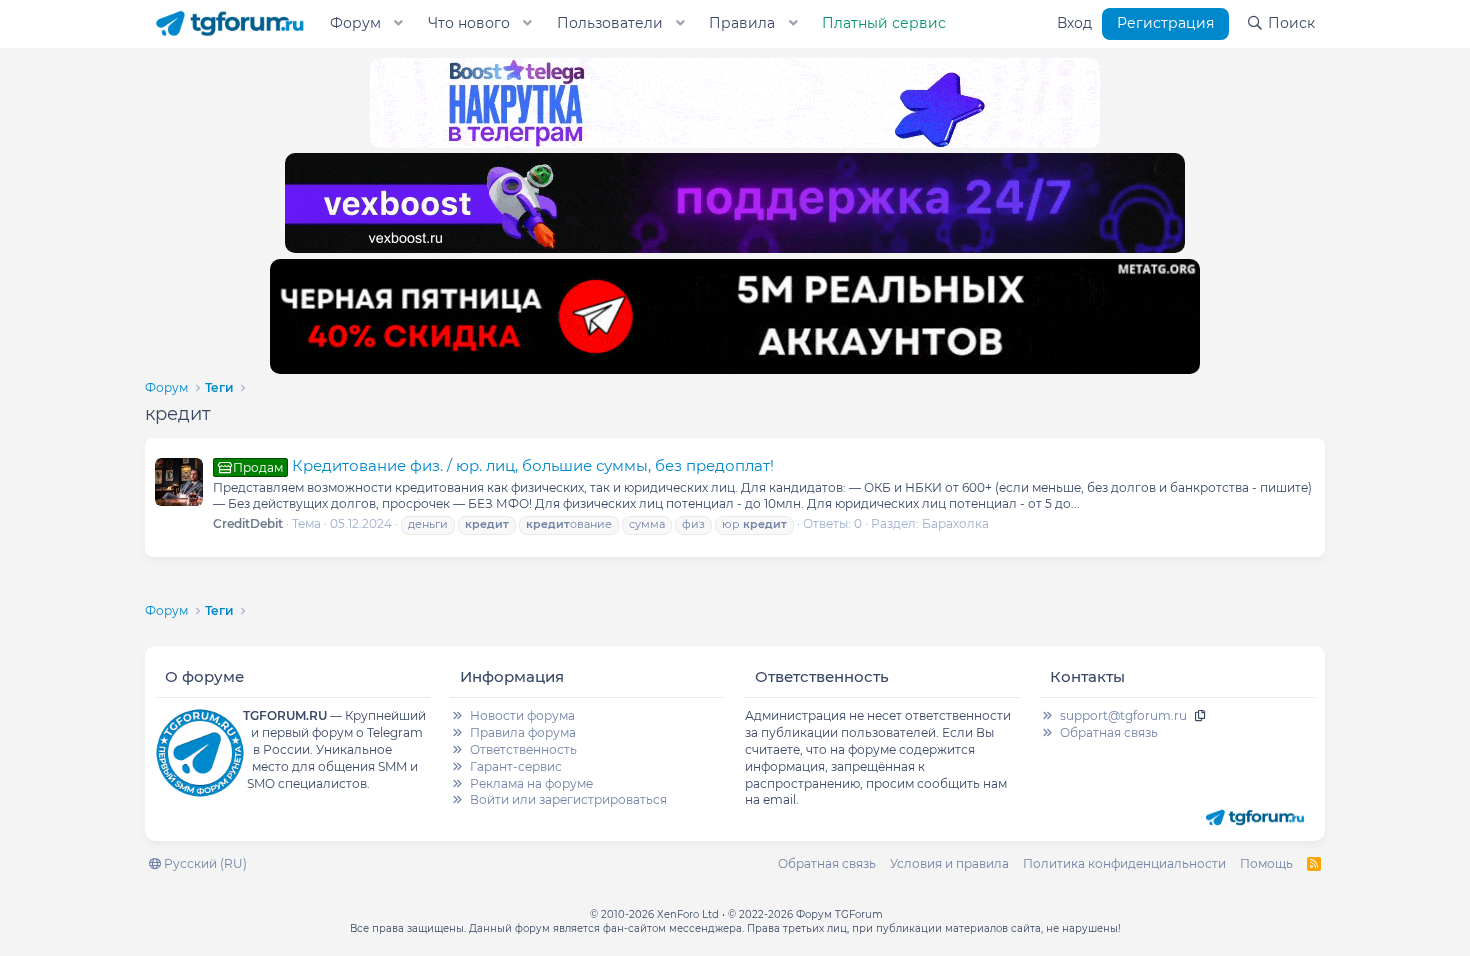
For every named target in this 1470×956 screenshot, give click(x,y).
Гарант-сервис (516, 766)
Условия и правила (949, 863)
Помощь (1266, 863)
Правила (742, 23)
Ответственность (523, 749)
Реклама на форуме (531, 783)
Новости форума (522, 715)
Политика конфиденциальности (1124, 863)
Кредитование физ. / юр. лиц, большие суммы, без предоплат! (503, 465)
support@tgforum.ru (1123, 715)
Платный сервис (884, 23)
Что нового (469, 23)
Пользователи (610, 23)
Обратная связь (1109, 732)
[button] (399, 24)
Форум (355, 23)
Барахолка (955, 523)
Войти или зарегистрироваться (568, 799)
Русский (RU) (204, 863)
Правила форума (523, 732)
